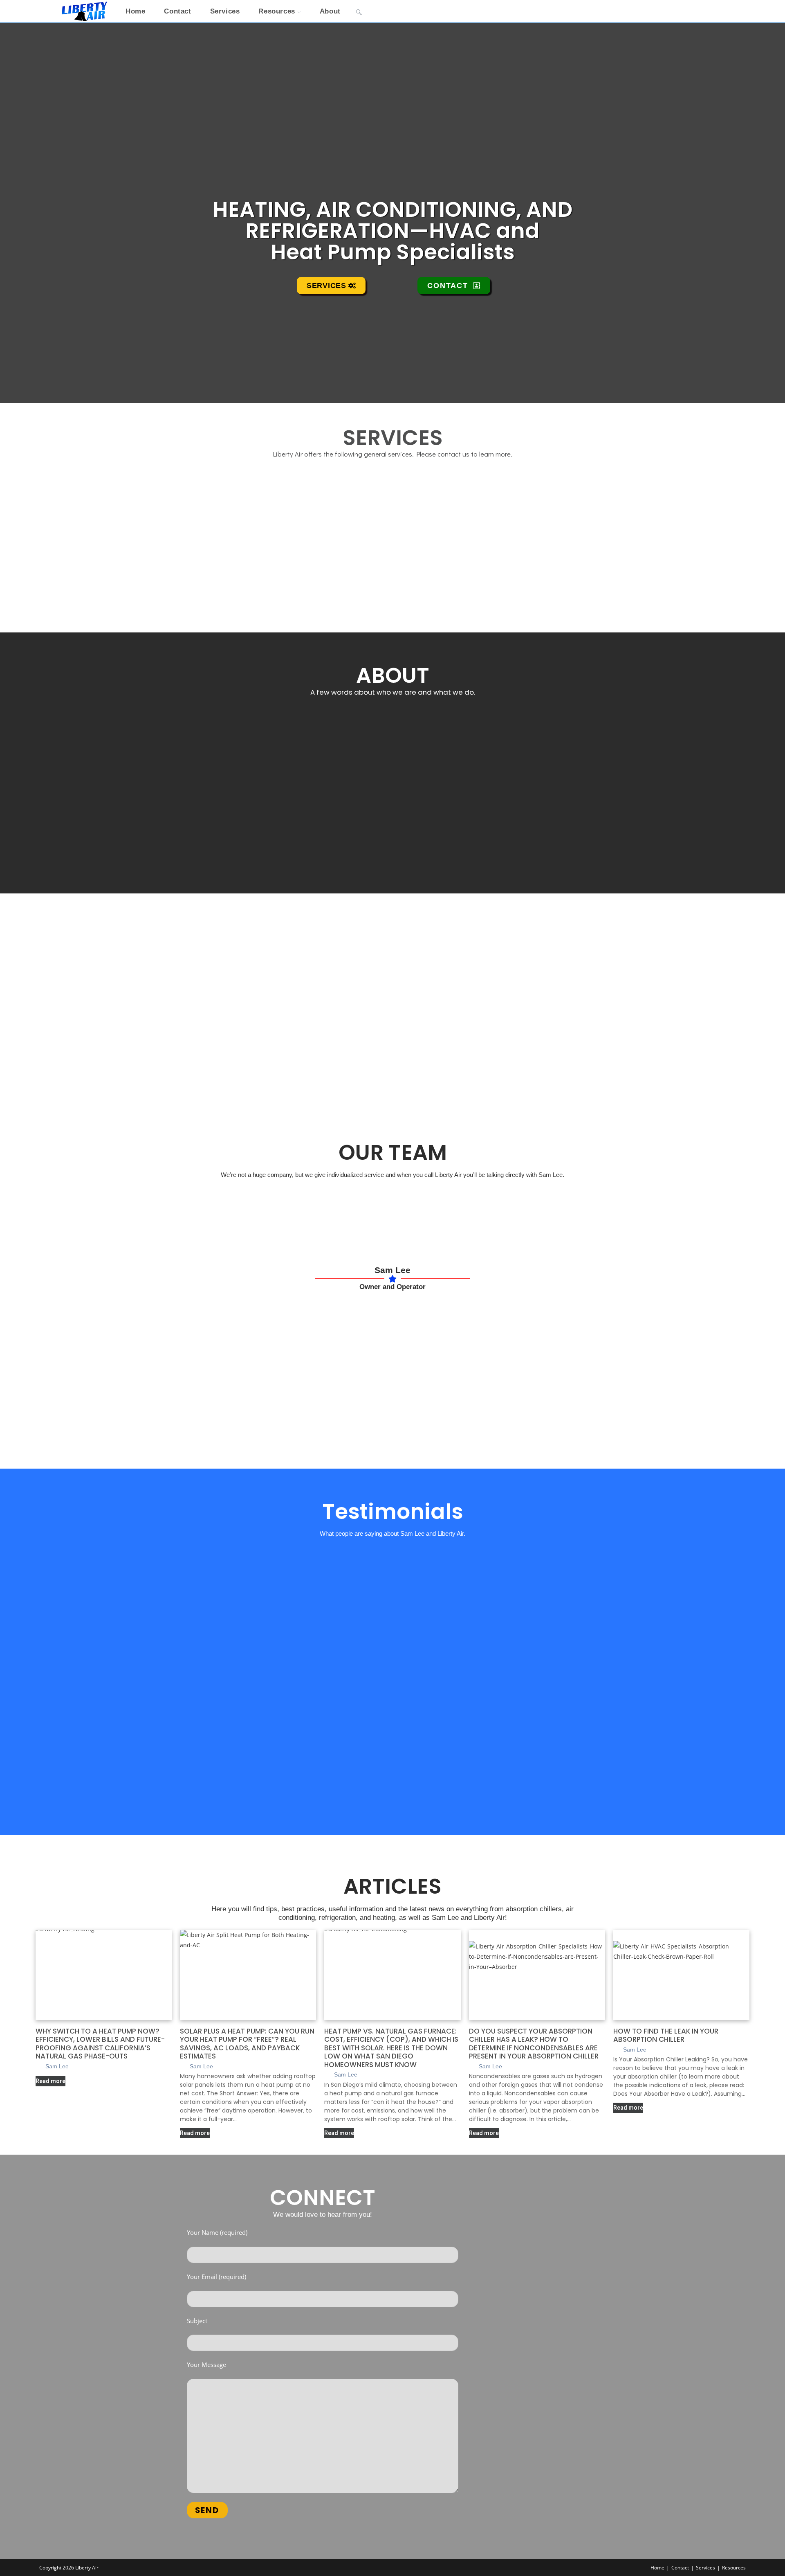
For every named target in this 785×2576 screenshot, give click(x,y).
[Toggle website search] (359, 11)
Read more (50, 2081)
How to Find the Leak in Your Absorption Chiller (666, 2035)
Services (705, 2568)
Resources (734, 2568)
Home (657, 2568)
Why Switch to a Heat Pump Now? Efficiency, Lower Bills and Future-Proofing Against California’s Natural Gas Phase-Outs (100, 2044)
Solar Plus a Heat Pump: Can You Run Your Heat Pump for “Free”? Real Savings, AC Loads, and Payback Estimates (247, 2044)
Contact (680, 2568)
